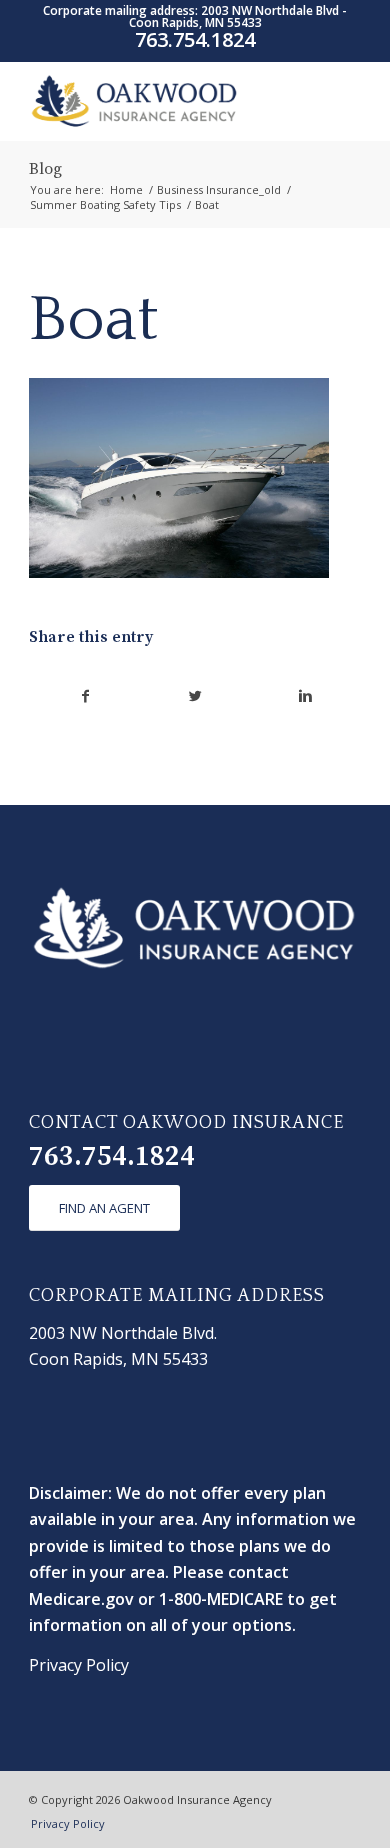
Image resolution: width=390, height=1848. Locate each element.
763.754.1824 (112, 1156)
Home (126, 189)
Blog (45, 169)
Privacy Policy (79, 1665)
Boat (94, 320)
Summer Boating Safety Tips (105, 204)
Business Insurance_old (219, 189)
